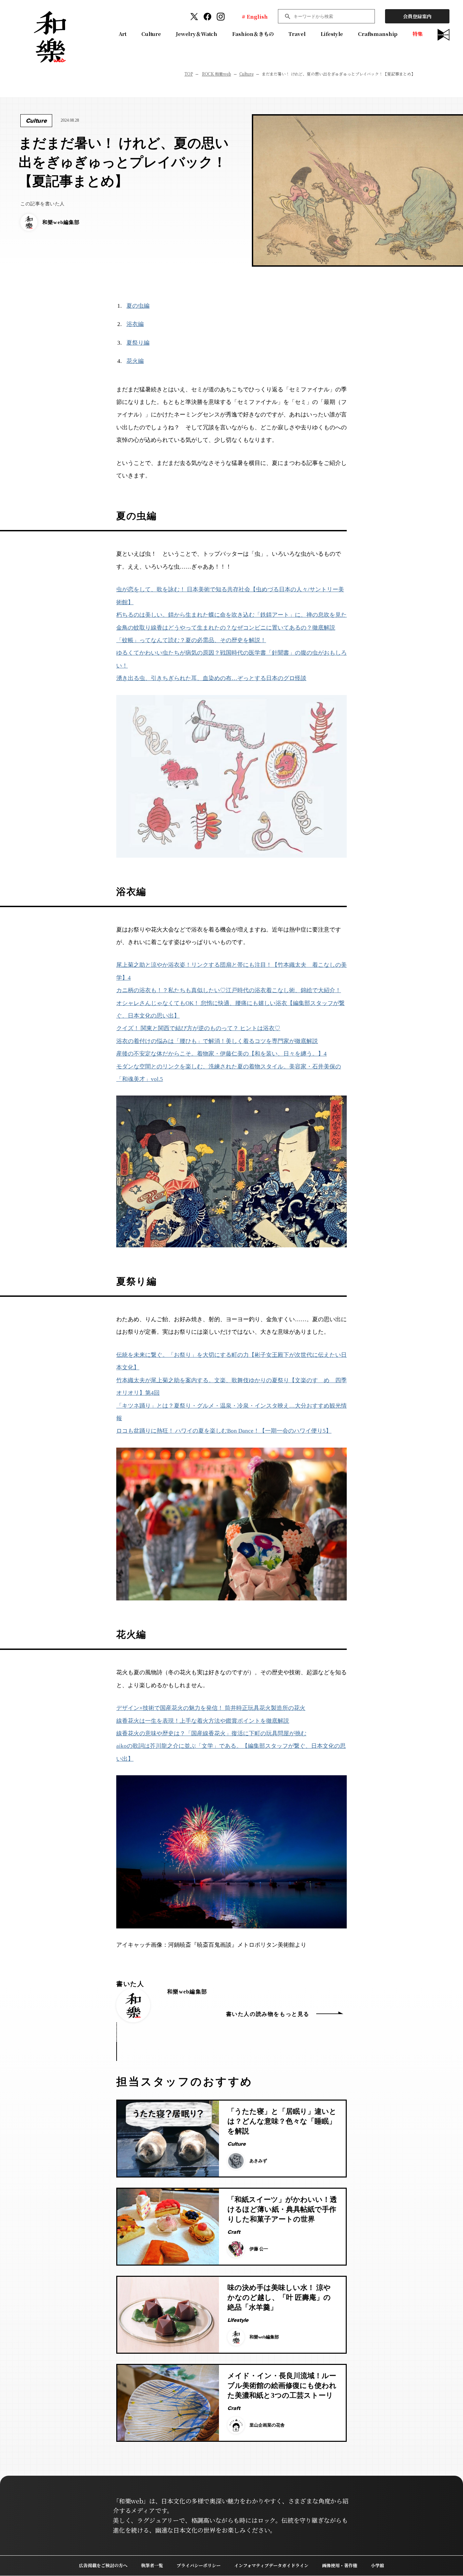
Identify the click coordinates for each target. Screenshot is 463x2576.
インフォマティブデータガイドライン (271, 2565)
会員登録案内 (417, 16)
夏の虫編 (138, 306)
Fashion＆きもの (253, 34)
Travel (297, 34)
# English (255, 16)
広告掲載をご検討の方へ (103, 2565)
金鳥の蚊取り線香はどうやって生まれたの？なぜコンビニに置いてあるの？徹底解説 (226, 628)
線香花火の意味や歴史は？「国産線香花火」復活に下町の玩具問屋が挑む (211, 1733)
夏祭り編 (138, 343)
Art (123, 34)
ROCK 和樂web (217, 74)
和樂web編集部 (187, 1992)
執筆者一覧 (152, 2565)
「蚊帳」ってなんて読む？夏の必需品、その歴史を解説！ (191, 640)
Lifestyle (332, 34)
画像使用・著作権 (340, 2565)
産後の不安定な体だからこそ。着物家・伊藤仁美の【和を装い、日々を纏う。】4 (222, 1054)
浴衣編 (135, 324)
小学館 (377, 2565)
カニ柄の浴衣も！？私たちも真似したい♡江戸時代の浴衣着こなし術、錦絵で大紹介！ (229, 990)
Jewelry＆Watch (197, 34)
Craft (234, 2232)
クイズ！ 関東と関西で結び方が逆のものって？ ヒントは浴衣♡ (198, 1028)
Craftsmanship (378, 34)
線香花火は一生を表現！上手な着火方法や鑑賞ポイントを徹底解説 (203, 1721)
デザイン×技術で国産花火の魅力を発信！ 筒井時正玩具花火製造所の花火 (211, 1708)
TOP (189, 74)
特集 (418, 34)
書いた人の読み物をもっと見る (268, 2014)
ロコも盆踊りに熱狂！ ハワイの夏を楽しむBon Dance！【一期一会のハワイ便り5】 (224, 1431)
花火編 (135, 361)
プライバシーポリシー (199, 2565)
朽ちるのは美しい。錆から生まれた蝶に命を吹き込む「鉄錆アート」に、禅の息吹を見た (231, 615)
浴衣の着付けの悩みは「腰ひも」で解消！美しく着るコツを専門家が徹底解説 (217, 1041)
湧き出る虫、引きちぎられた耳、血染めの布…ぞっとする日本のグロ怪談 (211, 678)
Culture (151, 34)
